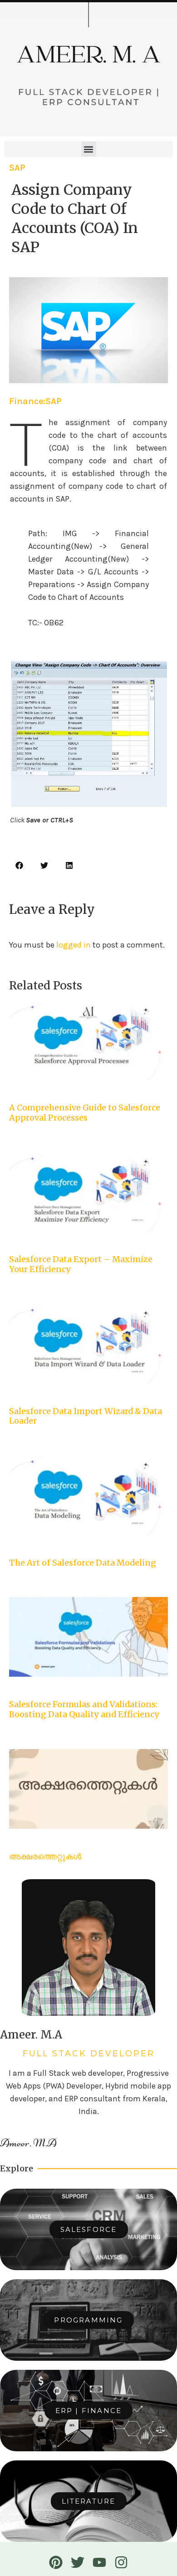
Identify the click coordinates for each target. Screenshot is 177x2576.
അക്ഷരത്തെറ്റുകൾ (45, 1856)
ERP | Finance (89, 2411)
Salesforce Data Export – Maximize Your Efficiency (81, 1264)
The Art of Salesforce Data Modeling (83, 1563)
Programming (88, 2320)
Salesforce (89, 2229)
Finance (26, 401)
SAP (17, 168)
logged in (74, 945)
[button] (89, 149)
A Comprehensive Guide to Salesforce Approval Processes (85, 1113)
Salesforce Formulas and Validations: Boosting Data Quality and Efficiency (84, 1709)
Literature (89, 2501)
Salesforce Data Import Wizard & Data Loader (86, 1416)
